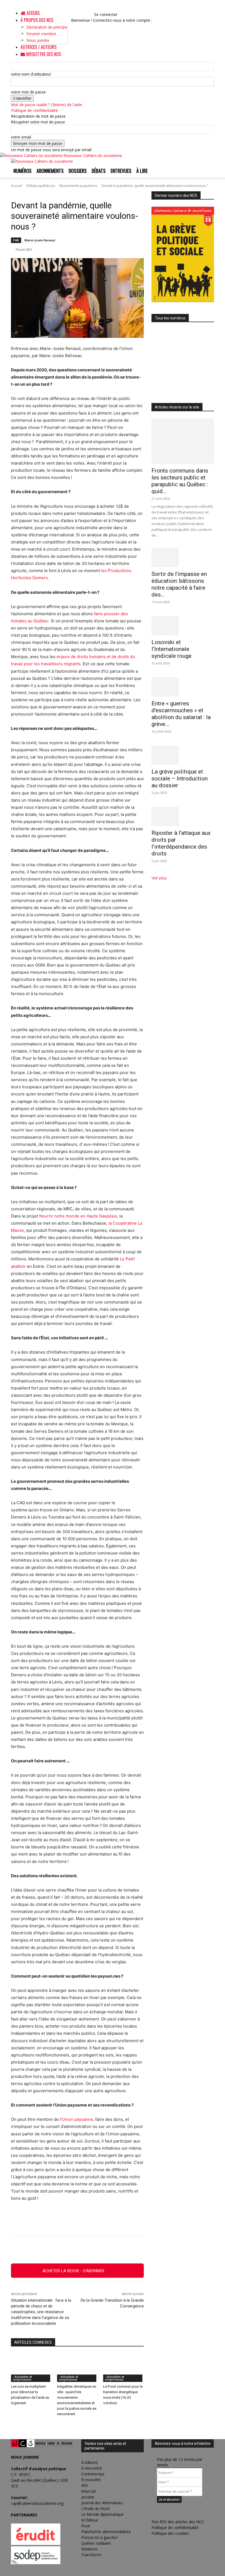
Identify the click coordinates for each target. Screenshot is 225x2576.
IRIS (85, 2485)
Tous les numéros (170, 318)
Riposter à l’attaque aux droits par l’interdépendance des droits (181, 843)
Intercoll (88, 2491)
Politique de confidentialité (34, 110)
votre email (21, 137)
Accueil (33, 13)
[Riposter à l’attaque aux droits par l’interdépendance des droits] (183, 816)
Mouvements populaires (78, 186)
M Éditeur (90, 2520)
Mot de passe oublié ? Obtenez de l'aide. (47, 105)
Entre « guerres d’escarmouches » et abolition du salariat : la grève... (181, 714)
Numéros (22, 171)
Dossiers (78, 171)
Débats (99, 171)
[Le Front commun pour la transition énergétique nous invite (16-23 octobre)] (123, 2368)
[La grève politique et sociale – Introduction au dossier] (183, 755)
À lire (142, 171)
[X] (85, 14)
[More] (137, 2250)
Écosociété (91, 2480)
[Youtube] (89, 14)
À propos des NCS (37, 20)
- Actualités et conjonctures (22, 2378)
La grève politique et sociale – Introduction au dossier (180, 778)
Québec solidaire (96, 2543)
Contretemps (93, 2474)
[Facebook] (77, 14)
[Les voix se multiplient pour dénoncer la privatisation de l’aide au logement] (31, 2368)
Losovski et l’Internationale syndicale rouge (171, 649)
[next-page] (16, 2425)
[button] (76, 9)
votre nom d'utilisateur (31, 74)
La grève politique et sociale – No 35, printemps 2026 (179, 382)
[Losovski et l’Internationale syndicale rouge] (183, 626)
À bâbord (89, 2462)
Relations (89, 2549)
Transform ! (91, 2555)
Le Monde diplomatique (102, 2514)
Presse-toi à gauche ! (100, 2537)
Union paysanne (77, 2119)
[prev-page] (12, 2425)
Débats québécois (41, 186)
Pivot (86, 2526)
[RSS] (81, 14)
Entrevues (121, 171)
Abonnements (50, 171)
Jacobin (88, 2497)
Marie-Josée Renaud (40, 240)
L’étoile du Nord (95, 2509)
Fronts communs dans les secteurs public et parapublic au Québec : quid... (180, 481)
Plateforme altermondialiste (106, 2532)
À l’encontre (92, 2468)
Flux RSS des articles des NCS (178, 2522)
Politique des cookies (170, 2533)
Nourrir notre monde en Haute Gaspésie (78, 1216)
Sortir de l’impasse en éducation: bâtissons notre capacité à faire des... (179, 584)
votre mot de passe (28, 92)
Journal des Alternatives (102, 2503)
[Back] (96, 9)
